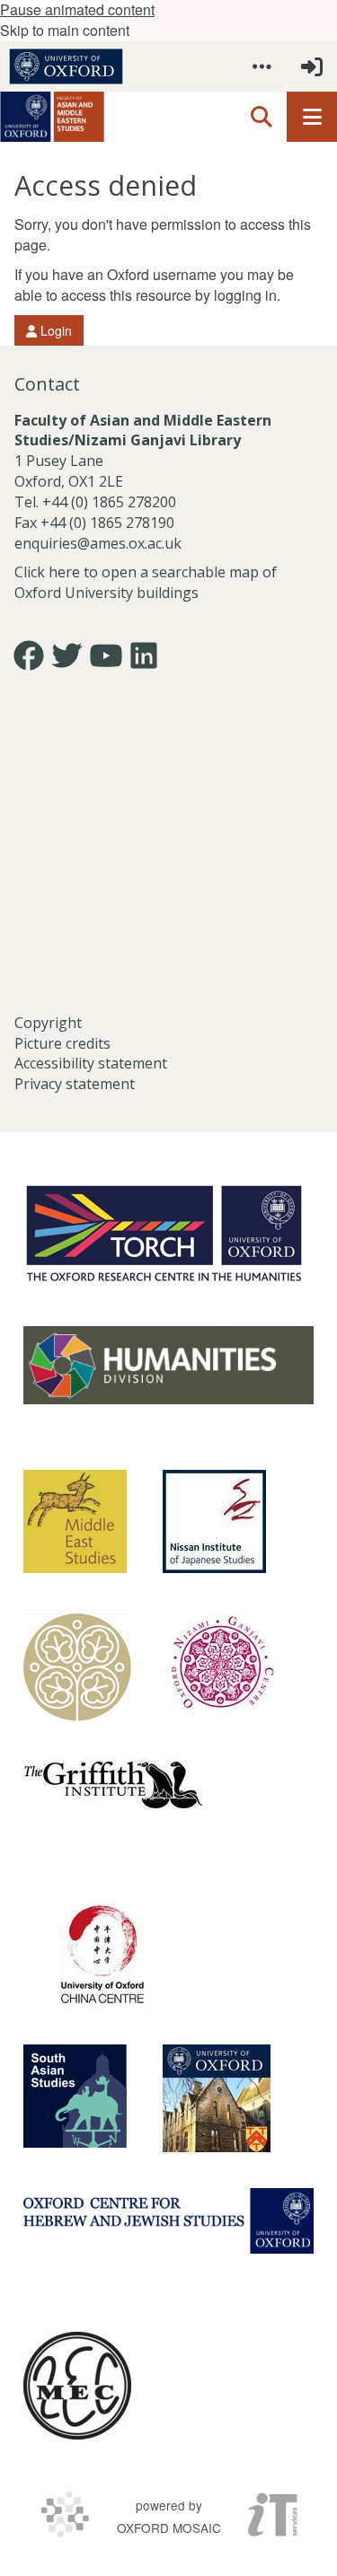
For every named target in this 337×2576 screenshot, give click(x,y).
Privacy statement (75, 1084)
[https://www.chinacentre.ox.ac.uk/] (102, 1955)
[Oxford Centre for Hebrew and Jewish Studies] (168, 2221)
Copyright (48, 1023)
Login (54, 330)
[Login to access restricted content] (312, 66)
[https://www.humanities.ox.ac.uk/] (168, 1365)
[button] (262, 66)
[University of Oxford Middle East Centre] (77, 2386)
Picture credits (62, 1043)
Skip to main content (65, 30)
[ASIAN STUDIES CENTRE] (217, 2098)
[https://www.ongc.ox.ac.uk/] (221, 1667)
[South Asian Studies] (75, 2096)
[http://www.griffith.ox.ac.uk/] (113, 1784)
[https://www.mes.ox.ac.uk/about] (75, 1521)
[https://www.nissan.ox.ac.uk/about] (214, 1521)
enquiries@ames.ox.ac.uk (100, 543)
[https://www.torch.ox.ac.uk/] (164, 1232)
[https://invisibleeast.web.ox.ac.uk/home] (77, 1667)
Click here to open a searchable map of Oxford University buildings (146, 582)
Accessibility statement (91, 1063)
